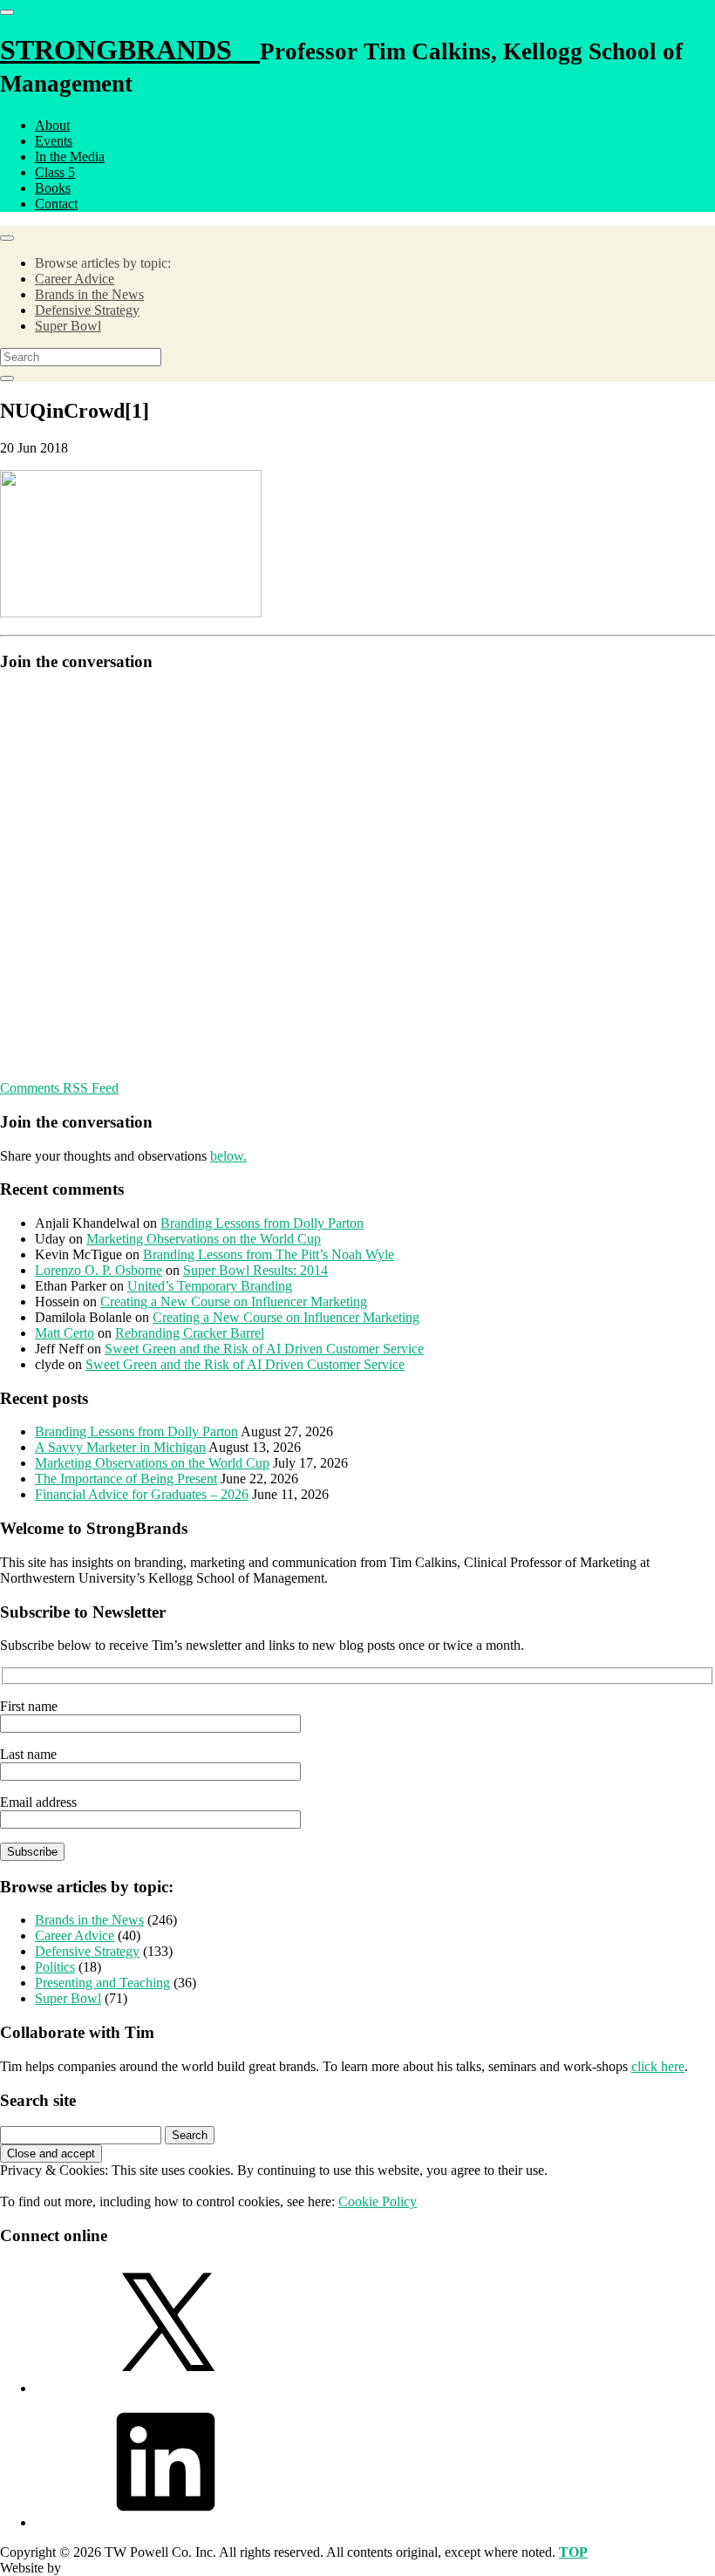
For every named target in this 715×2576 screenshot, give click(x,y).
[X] (166, 2388)
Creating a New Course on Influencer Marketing (234, 1302)
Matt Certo (65, 1333)
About (52, 125)
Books (53, 188)
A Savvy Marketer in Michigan (120, 1447)
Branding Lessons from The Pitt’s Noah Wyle (269, 1254)
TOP (573, 2552)
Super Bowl (68, 326)
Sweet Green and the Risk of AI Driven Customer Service (264, 1349)
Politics (55, 1967)
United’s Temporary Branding (210, 1286)
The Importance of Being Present (126, 1479)
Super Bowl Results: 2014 (255, 1270)
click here (658, 2066)
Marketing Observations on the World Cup (204, 1239)
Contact (56, 204)
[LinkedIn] (166, 2522)
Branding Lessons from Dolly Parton (262, 1223)
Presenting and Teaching (102, 1983)
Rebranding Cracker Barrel (190, 1333)
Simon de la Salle (112, 2568)
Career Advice (75, 279)
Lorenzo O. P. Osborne (99, 1270)
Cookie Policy (378, 2201)
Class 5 (55, 172)
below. (228, 1156)
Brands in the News (89, 294)
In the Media (70, 157)
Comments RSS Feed (59, 1088)
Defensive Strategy (87, 310)
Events (54, 141)
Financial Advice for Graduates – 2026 (142, 1494)
